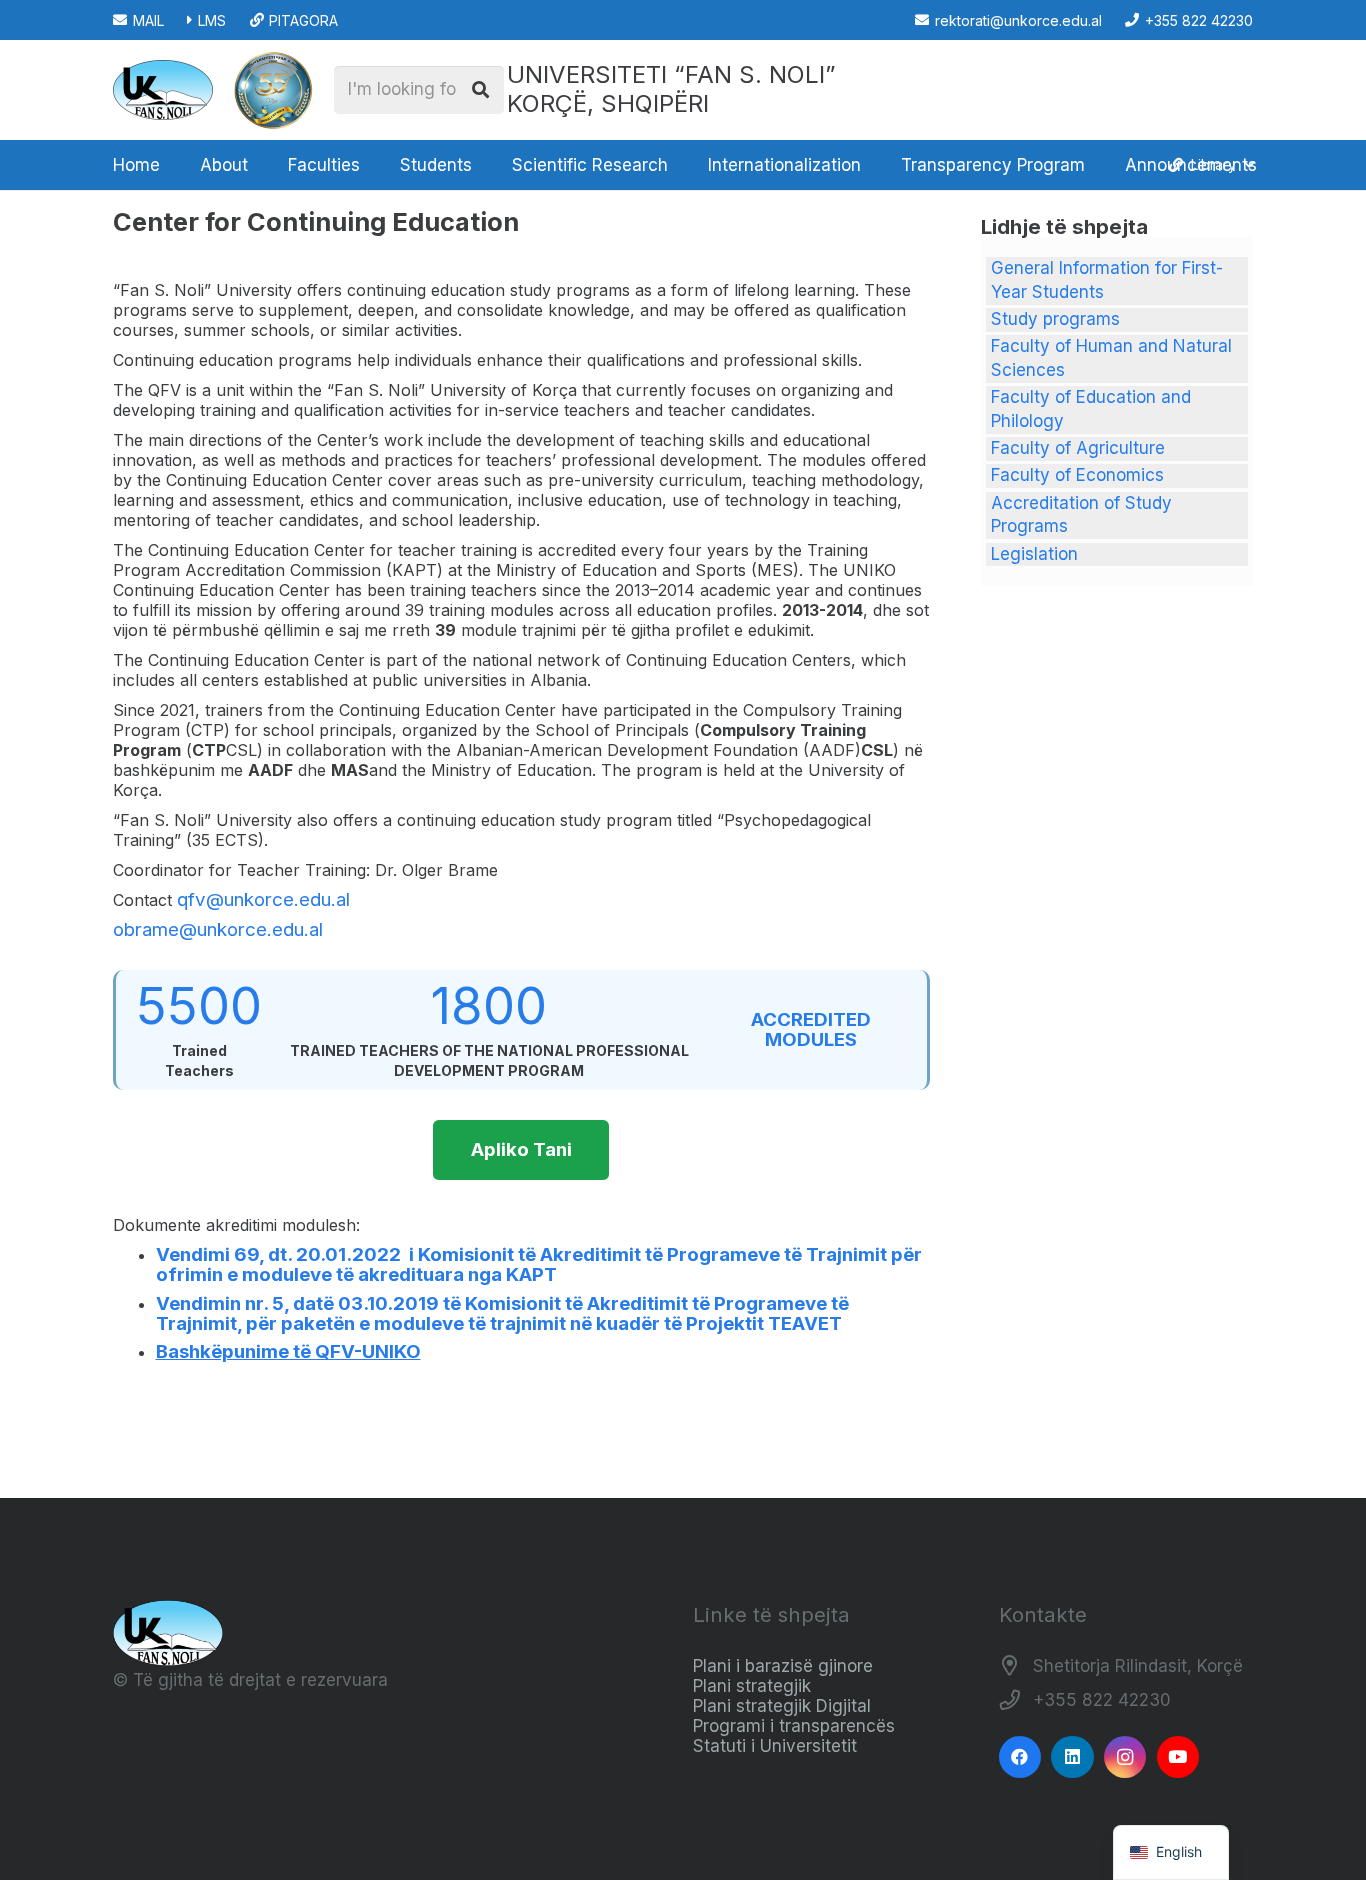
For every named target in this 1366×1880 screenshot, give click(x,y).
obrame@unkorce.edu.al (218, 929)
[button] (258, 165)
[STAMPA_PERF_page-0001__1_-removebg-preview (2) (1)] (273, 90)
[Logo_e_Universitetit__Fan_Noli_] (163, 90)
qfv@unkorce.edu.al (263, 899)
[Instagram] (1125, 1757)
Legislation (1034, 554)
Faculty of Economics (1077, 475)
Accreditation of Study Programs (1081, 515)
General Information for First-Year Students (1107, 280)
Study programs (1055, 319)
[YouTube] (1178, 1757)
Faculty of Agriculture (1078, 448)
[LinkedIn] (1072, 1757)
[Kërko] (480, 90)
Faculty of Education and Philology (1091, 409)
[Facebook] (1020, 1757)
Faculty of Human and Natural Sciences (1111, 358)
